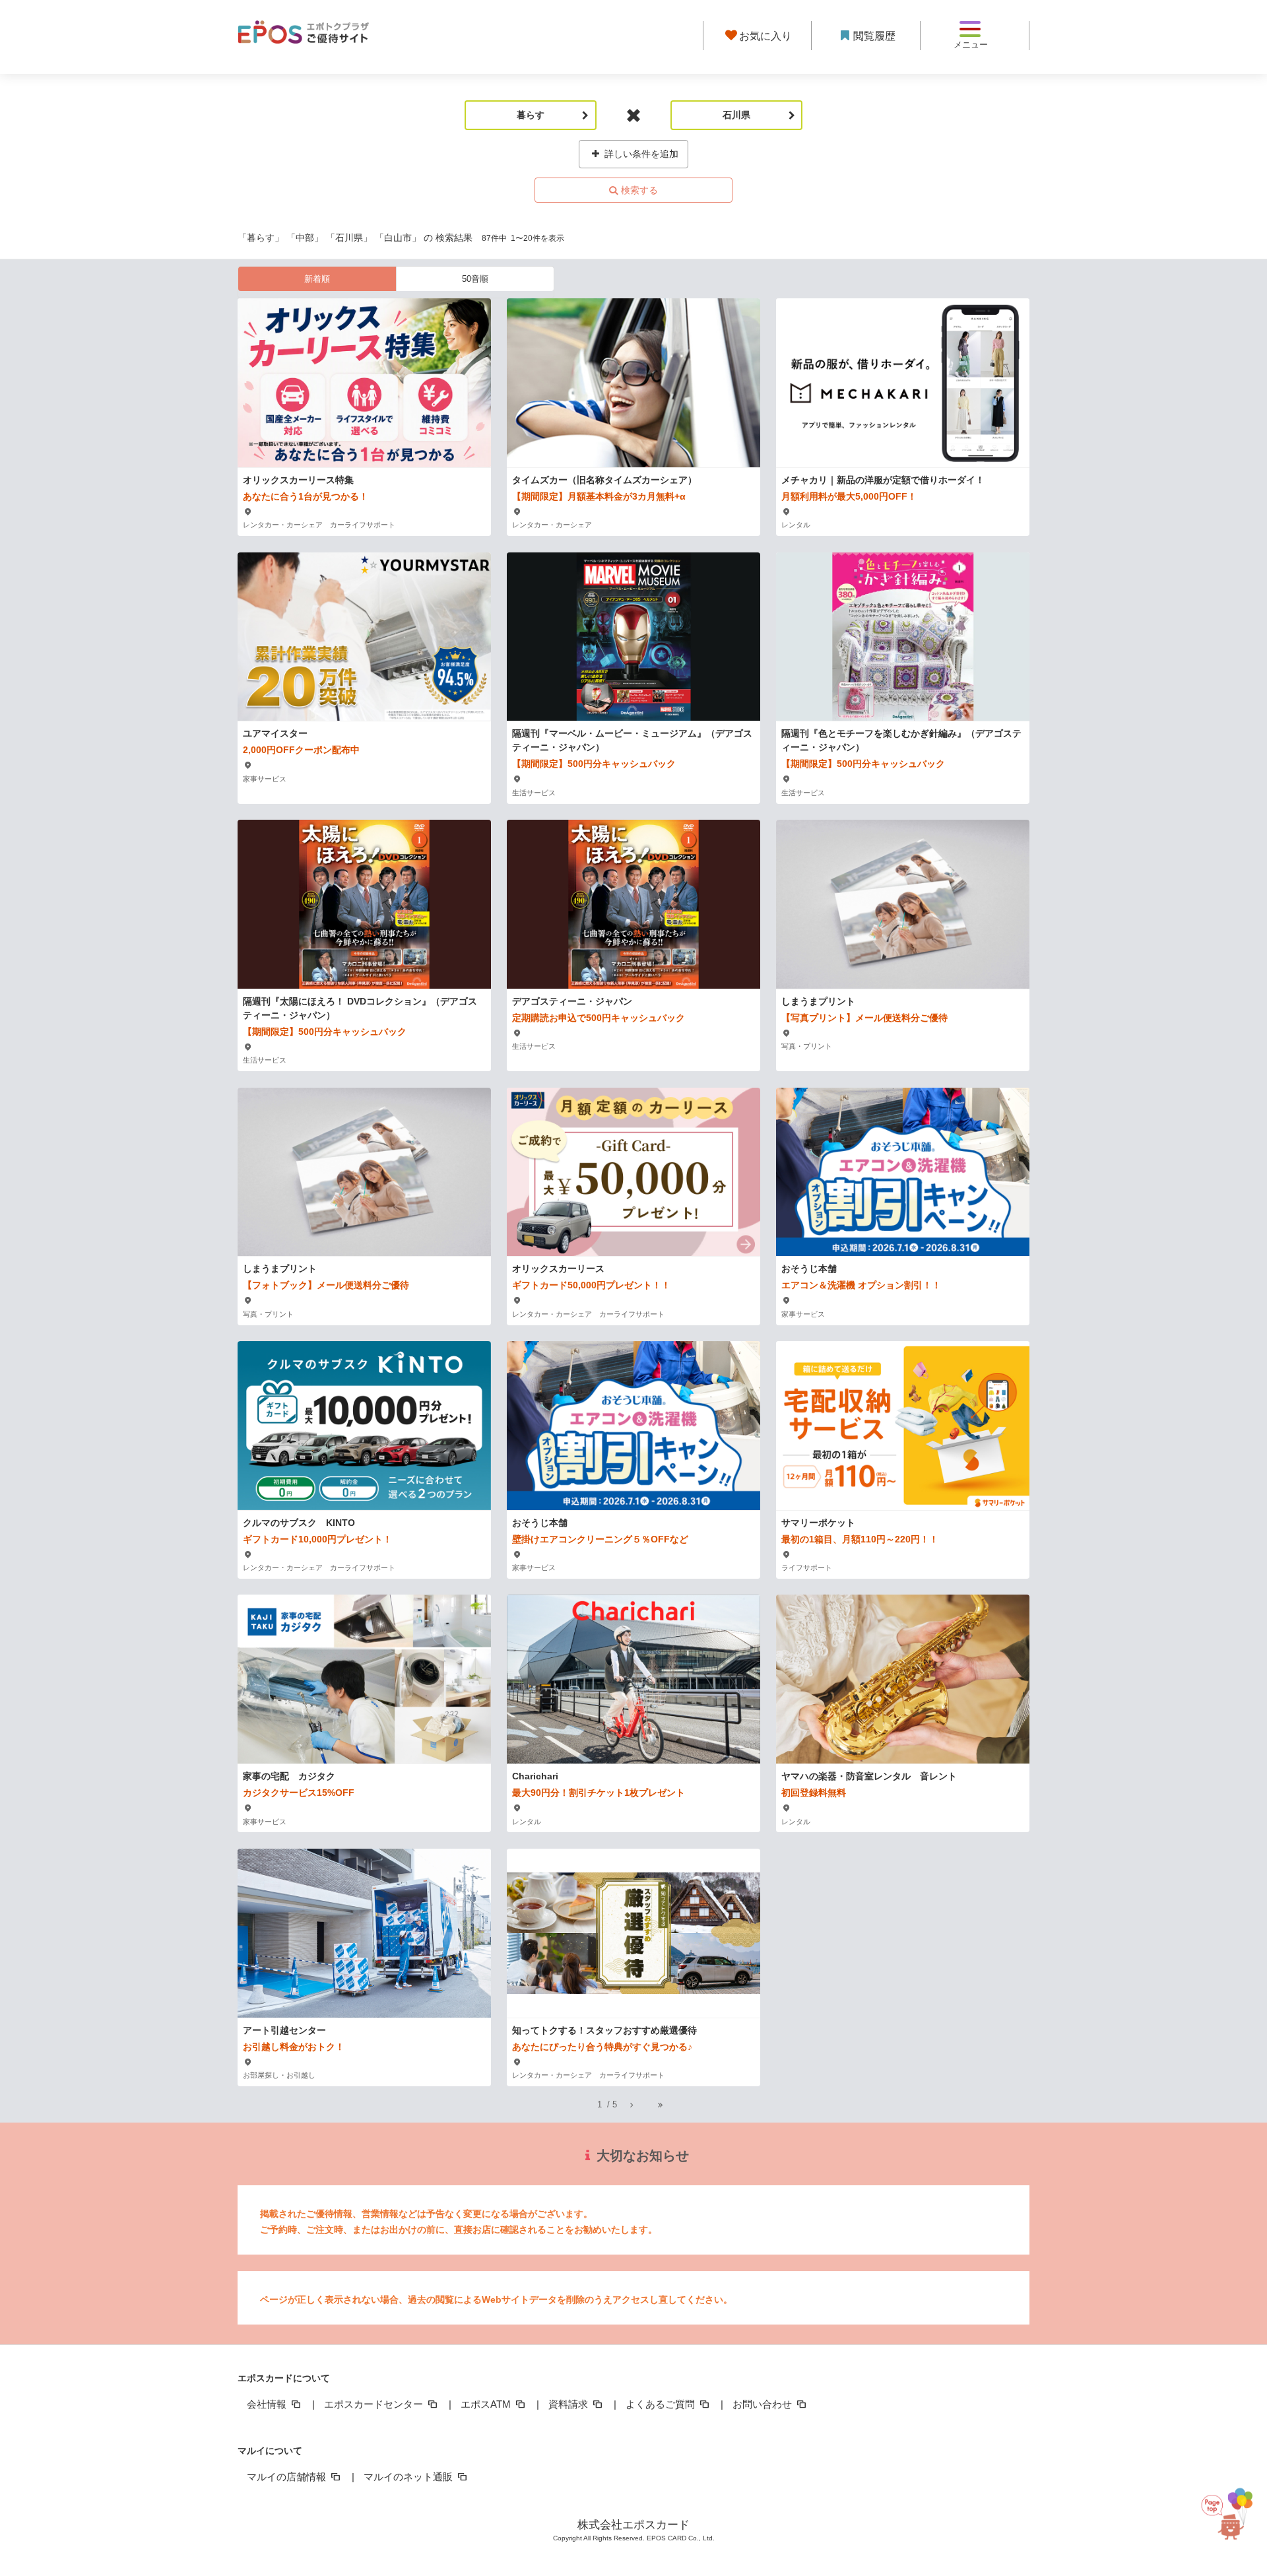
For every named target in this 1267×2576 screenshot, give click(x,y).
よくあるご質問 (662, 2404)
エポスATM (487, 2404)
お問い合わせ (763, 2404)
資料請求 (569, 2404)
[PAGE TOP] (1233, 2515)
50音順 (475, 279)
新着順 (317, 279)
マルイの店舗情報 (288, 2477)
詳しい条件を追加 (640, 154)
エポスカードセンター (375, 2404)
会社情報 (268, 2404)
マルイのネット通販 (409, 2477)
